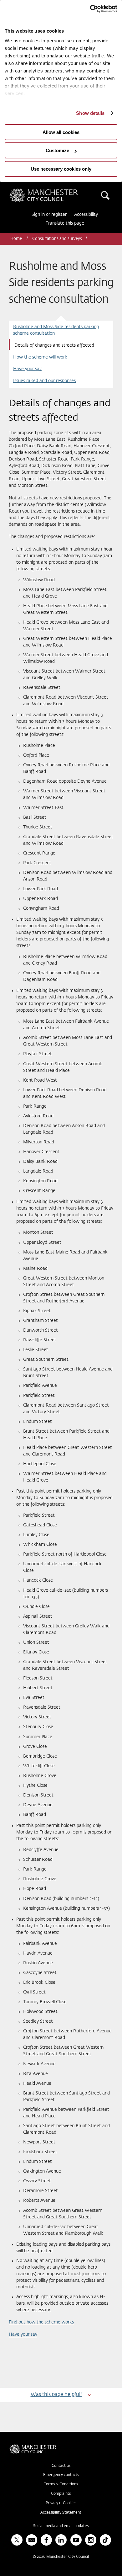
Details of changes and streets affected (54, 345)
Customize (57, 150)
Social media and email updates (61, 2526)
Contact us (61, 2466)
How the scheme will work (40, 357)
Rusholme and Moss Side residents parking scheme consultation (56, 330)
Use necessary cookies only (61, 169)
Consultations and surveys (57, 239)
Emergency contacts (61, 2475)
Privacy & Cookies (61, 2503)
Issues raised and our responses (44, 381)
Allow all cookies (61, 132)
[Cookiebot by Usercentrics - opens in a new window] (90, 9)
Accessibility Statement (61, 2513)
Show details (90, 113)
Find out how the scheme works (41, 2322)
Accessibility (86, 215)
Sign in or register (49, 215)
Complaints (61, 2494)
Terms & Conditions (61, 2484)
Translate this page (65, 223)
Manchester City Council (54, 191)
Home (17, 239)
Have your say (27, 369)
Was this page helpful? (56, 2395)
